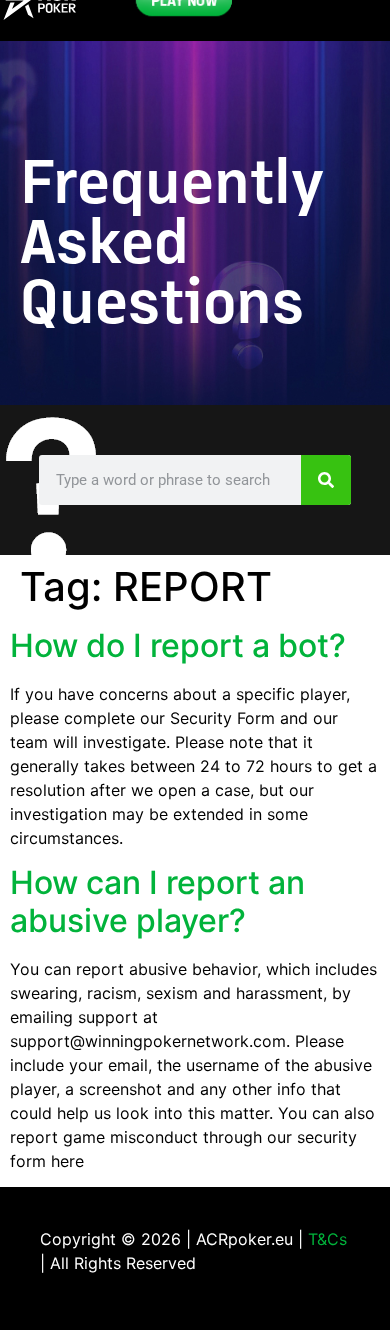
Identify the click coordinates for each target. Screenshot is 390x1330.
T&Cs (327, 1239)
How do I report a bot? (178, 645)
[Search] (326, 480)
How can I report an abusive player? (157, 901)
